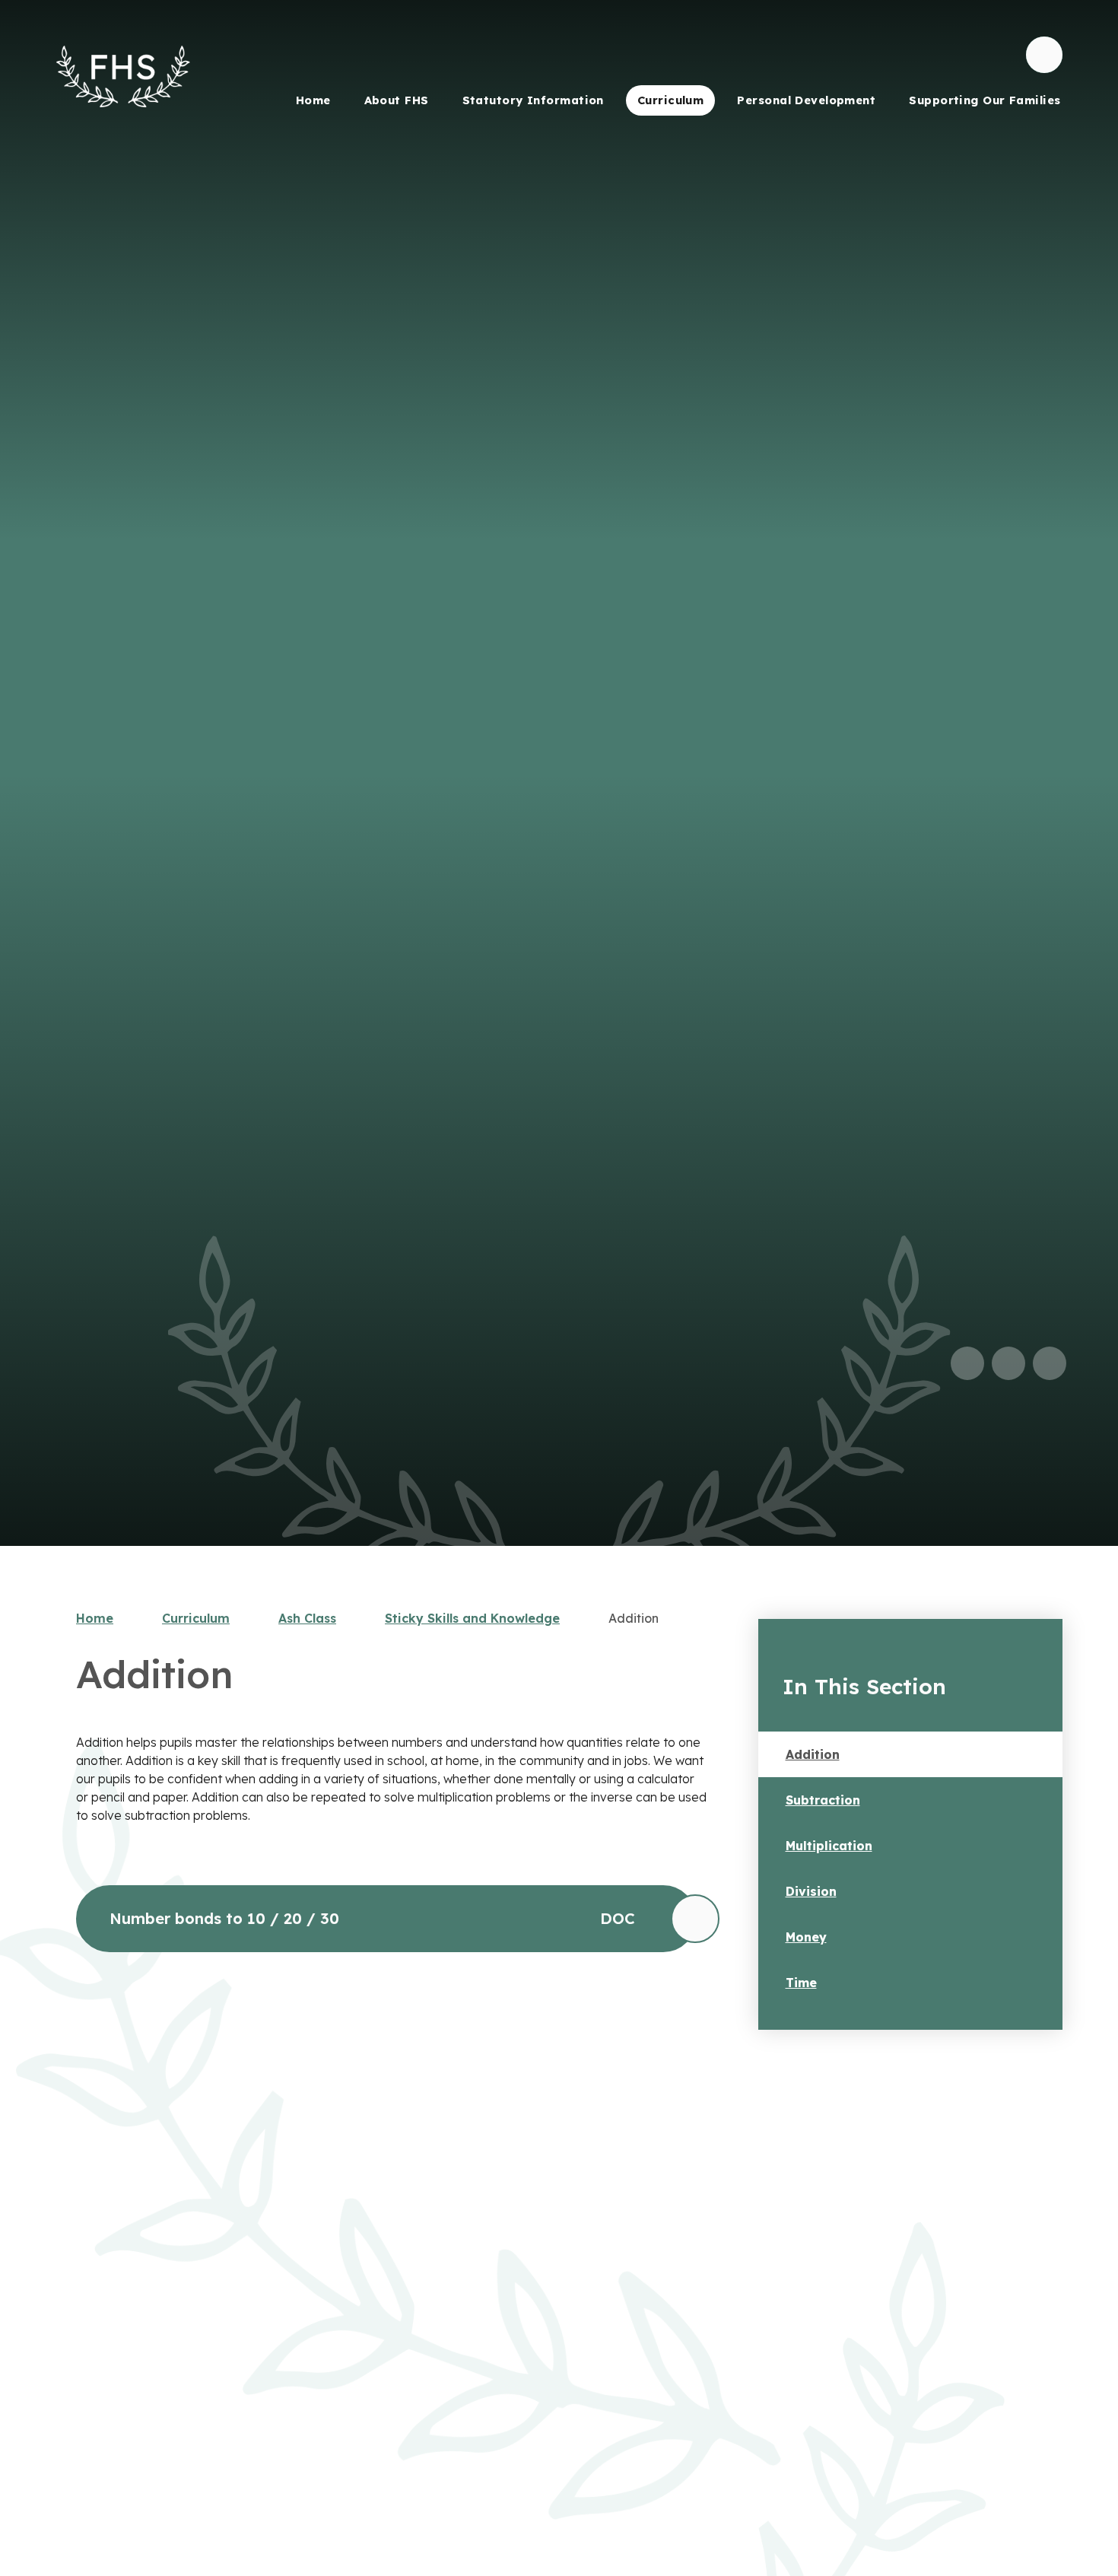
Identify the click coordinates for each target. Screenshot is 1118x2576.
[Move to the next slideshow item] (1008, 1363)
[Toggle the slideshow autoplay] (1050, 1363)
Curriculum (196, 1618)
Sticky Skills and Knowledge (472, 1618)
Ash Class (307, 1618)
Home (95, 1618)
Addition (634, 1618)
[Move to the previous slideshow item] (967, 1363)
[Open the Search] (1044, 55)
